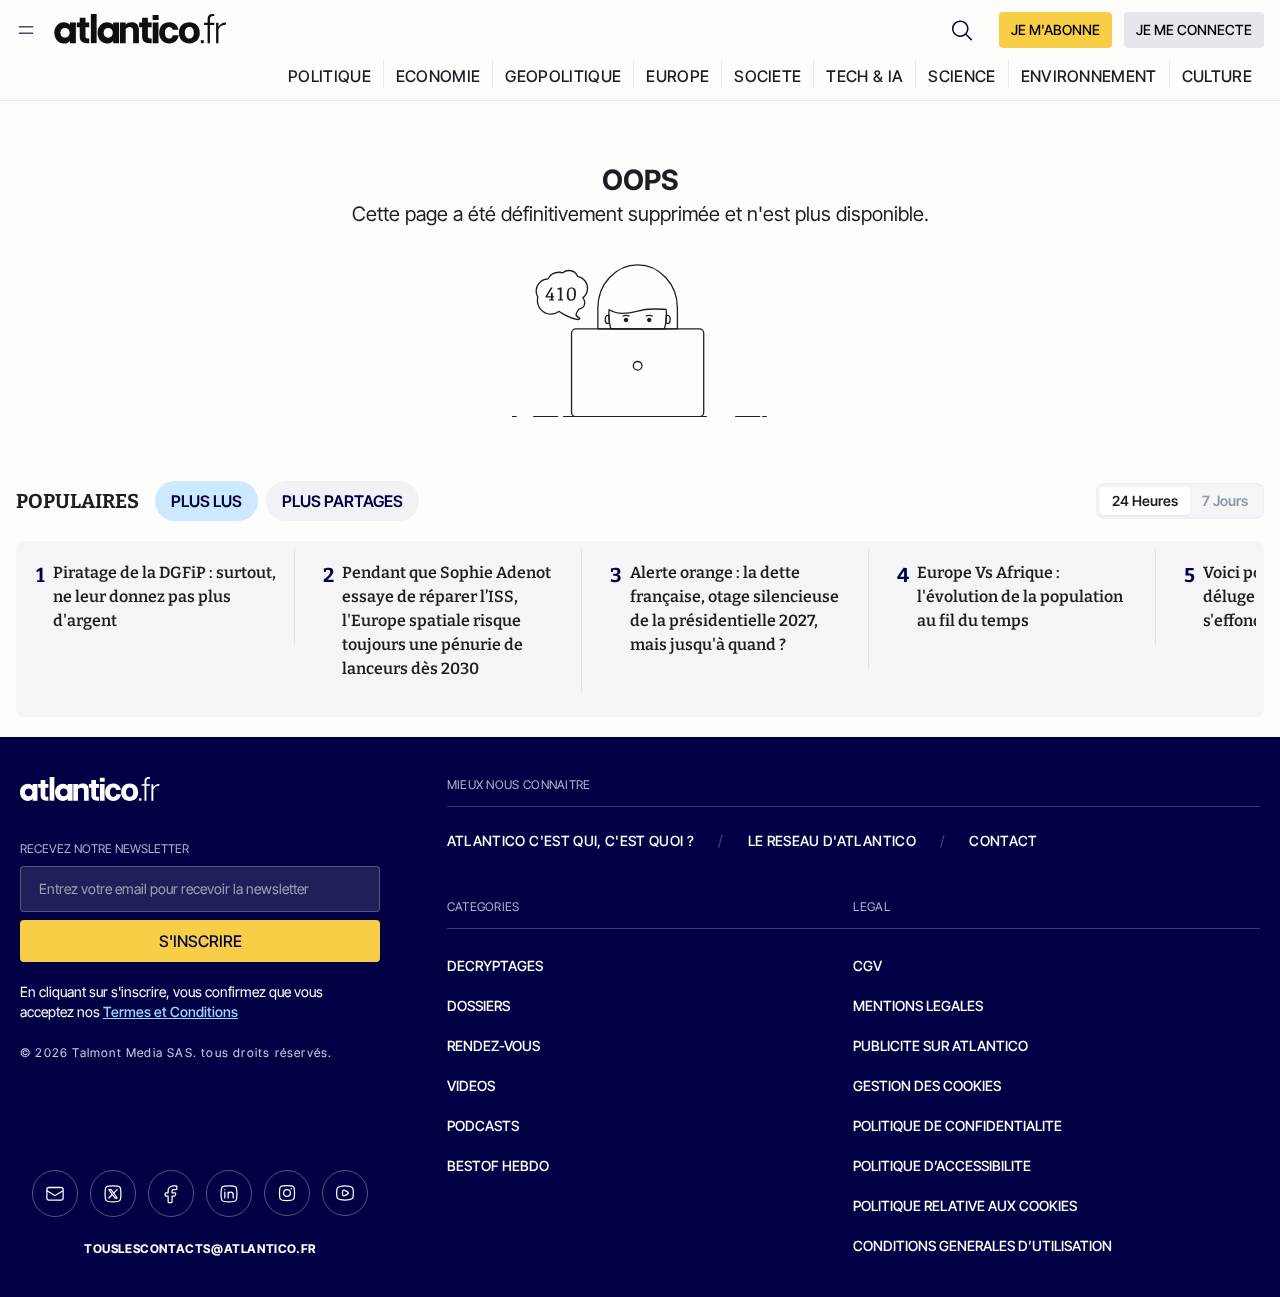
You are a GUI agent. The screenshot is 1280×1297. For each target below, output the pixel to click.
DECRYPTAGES (495, 965)
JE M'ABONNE (1055, 29)
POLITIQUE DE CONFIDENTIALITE (957, 1125)
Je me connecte (1194, 29)
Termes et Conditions (170, 1011)
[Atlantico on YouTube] (345, 1193)
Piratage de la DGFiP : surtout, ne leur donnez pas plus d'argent (164, 596)
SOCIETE (767, 76)
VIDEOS (471, 1085)
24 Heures (1145, 500)
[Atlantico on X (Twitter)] (113, 1193)
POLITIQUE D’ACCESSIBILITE (942, 1165)
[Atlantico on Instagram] (287, 1193)
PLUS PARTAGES (342, 501)
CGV (867, 965)
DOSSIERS (478, 1005)
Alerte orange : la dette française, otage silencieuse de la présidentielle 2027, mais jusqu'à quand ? (734, 608)
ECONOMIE (438, 76)
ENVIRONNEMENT (1089, 76)
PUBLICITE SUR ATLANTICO (940, 1045)
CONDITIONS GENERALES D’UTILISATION (982, 1245)
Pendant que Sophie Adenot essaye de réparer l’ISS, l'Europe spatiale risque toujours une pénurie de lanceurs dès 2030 (446, 620)
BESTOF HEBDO (498, 1165)
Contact (1003, 840)
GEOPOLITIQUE (563, 76)
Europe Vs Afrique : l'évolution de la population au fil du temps (1020, 596)
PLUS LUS (206, 501)
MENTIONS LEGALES (918, 1005)
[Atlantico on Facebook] (171, 1193)
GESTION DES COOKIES (927, 1085)
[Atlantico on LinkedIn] (229, 1193)
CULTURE (1217, 76)
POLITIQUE (329, 76)
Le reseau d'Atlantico (832, 840)
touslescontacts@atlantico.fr (200, 1248)
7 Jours (1225, 500)
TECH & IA (864, 76)
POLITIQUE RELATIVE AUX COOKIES (965, 1205)
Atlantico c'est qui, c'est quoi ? (571, 840)
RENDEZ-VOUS (493, 1045)
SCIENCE (961, 76)
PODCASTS (483, 1125)
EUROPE (677, 76)
